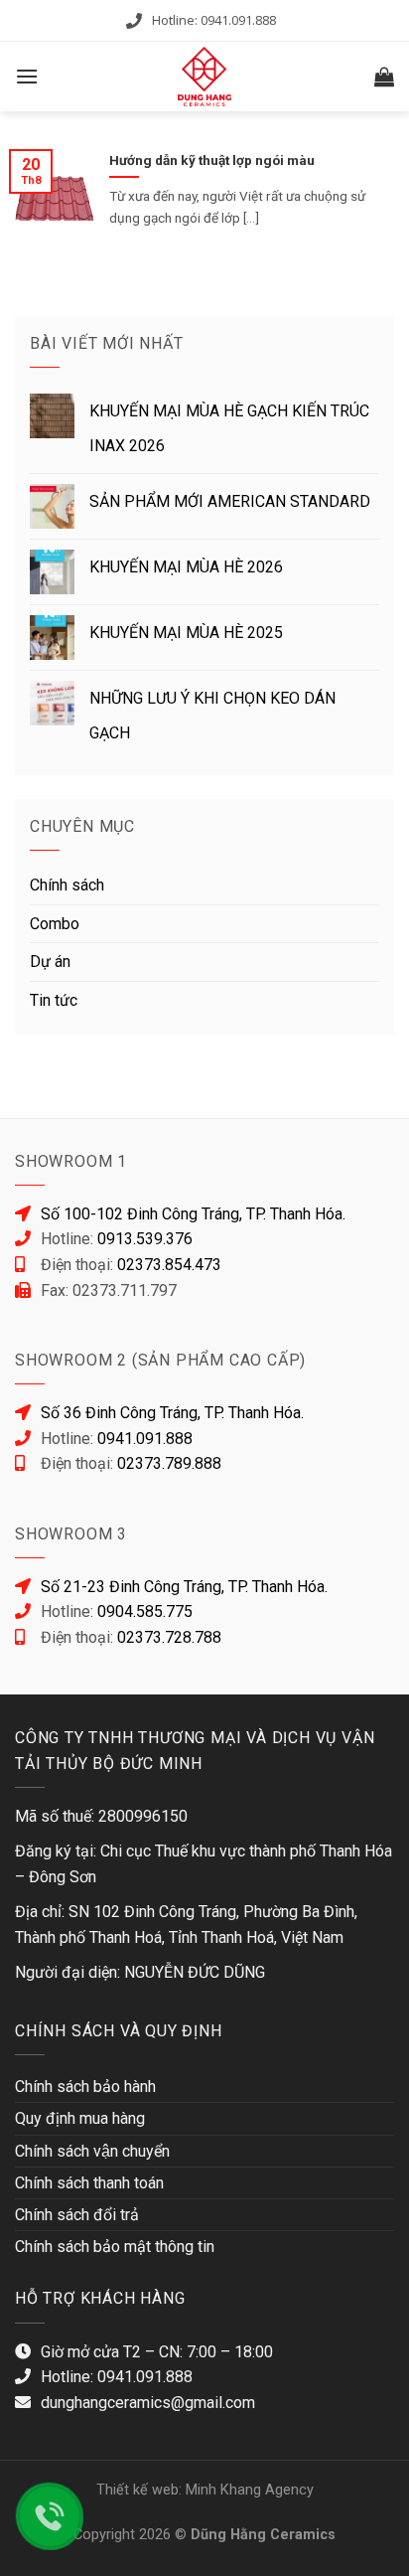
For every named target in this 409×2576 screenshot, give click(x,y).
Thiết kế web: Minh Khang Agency (205, 2490)
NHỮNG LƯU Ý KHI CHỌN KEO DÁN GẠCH (212, 716)
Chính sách (67, 885)
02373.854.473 (169, 1265)
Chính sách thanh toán (89, 2183)
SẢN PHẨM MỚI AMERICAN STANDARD (230, 501)
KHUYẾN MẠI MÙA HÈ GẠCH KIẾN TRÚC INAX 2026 (229, 428)
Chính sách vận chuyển (92, 2151)
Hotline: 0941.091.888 (214, 20)
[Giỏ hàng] (384, 77)
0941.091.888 (145, 1439)
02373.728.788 (169, 1637)
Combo (55, 924)
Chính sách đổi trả (77, 2215)
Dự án (50, 962)
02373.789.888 (169, 1463)
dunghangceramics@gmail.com (148, 2403)
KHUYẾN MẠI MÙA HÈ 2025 (186, 633)
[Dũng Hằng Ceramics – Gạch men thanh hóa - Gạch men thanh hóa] (204, 77)
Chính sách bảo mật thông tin (115, 2247)
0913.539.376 (145, 1239)
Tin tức (54, 1000)
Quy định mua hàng (80, 2118)
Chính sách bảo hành (85, 2087)
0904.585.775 (145, 1611)
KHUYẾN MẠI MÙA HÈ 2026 (186, 567)
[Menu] (27, 76)
